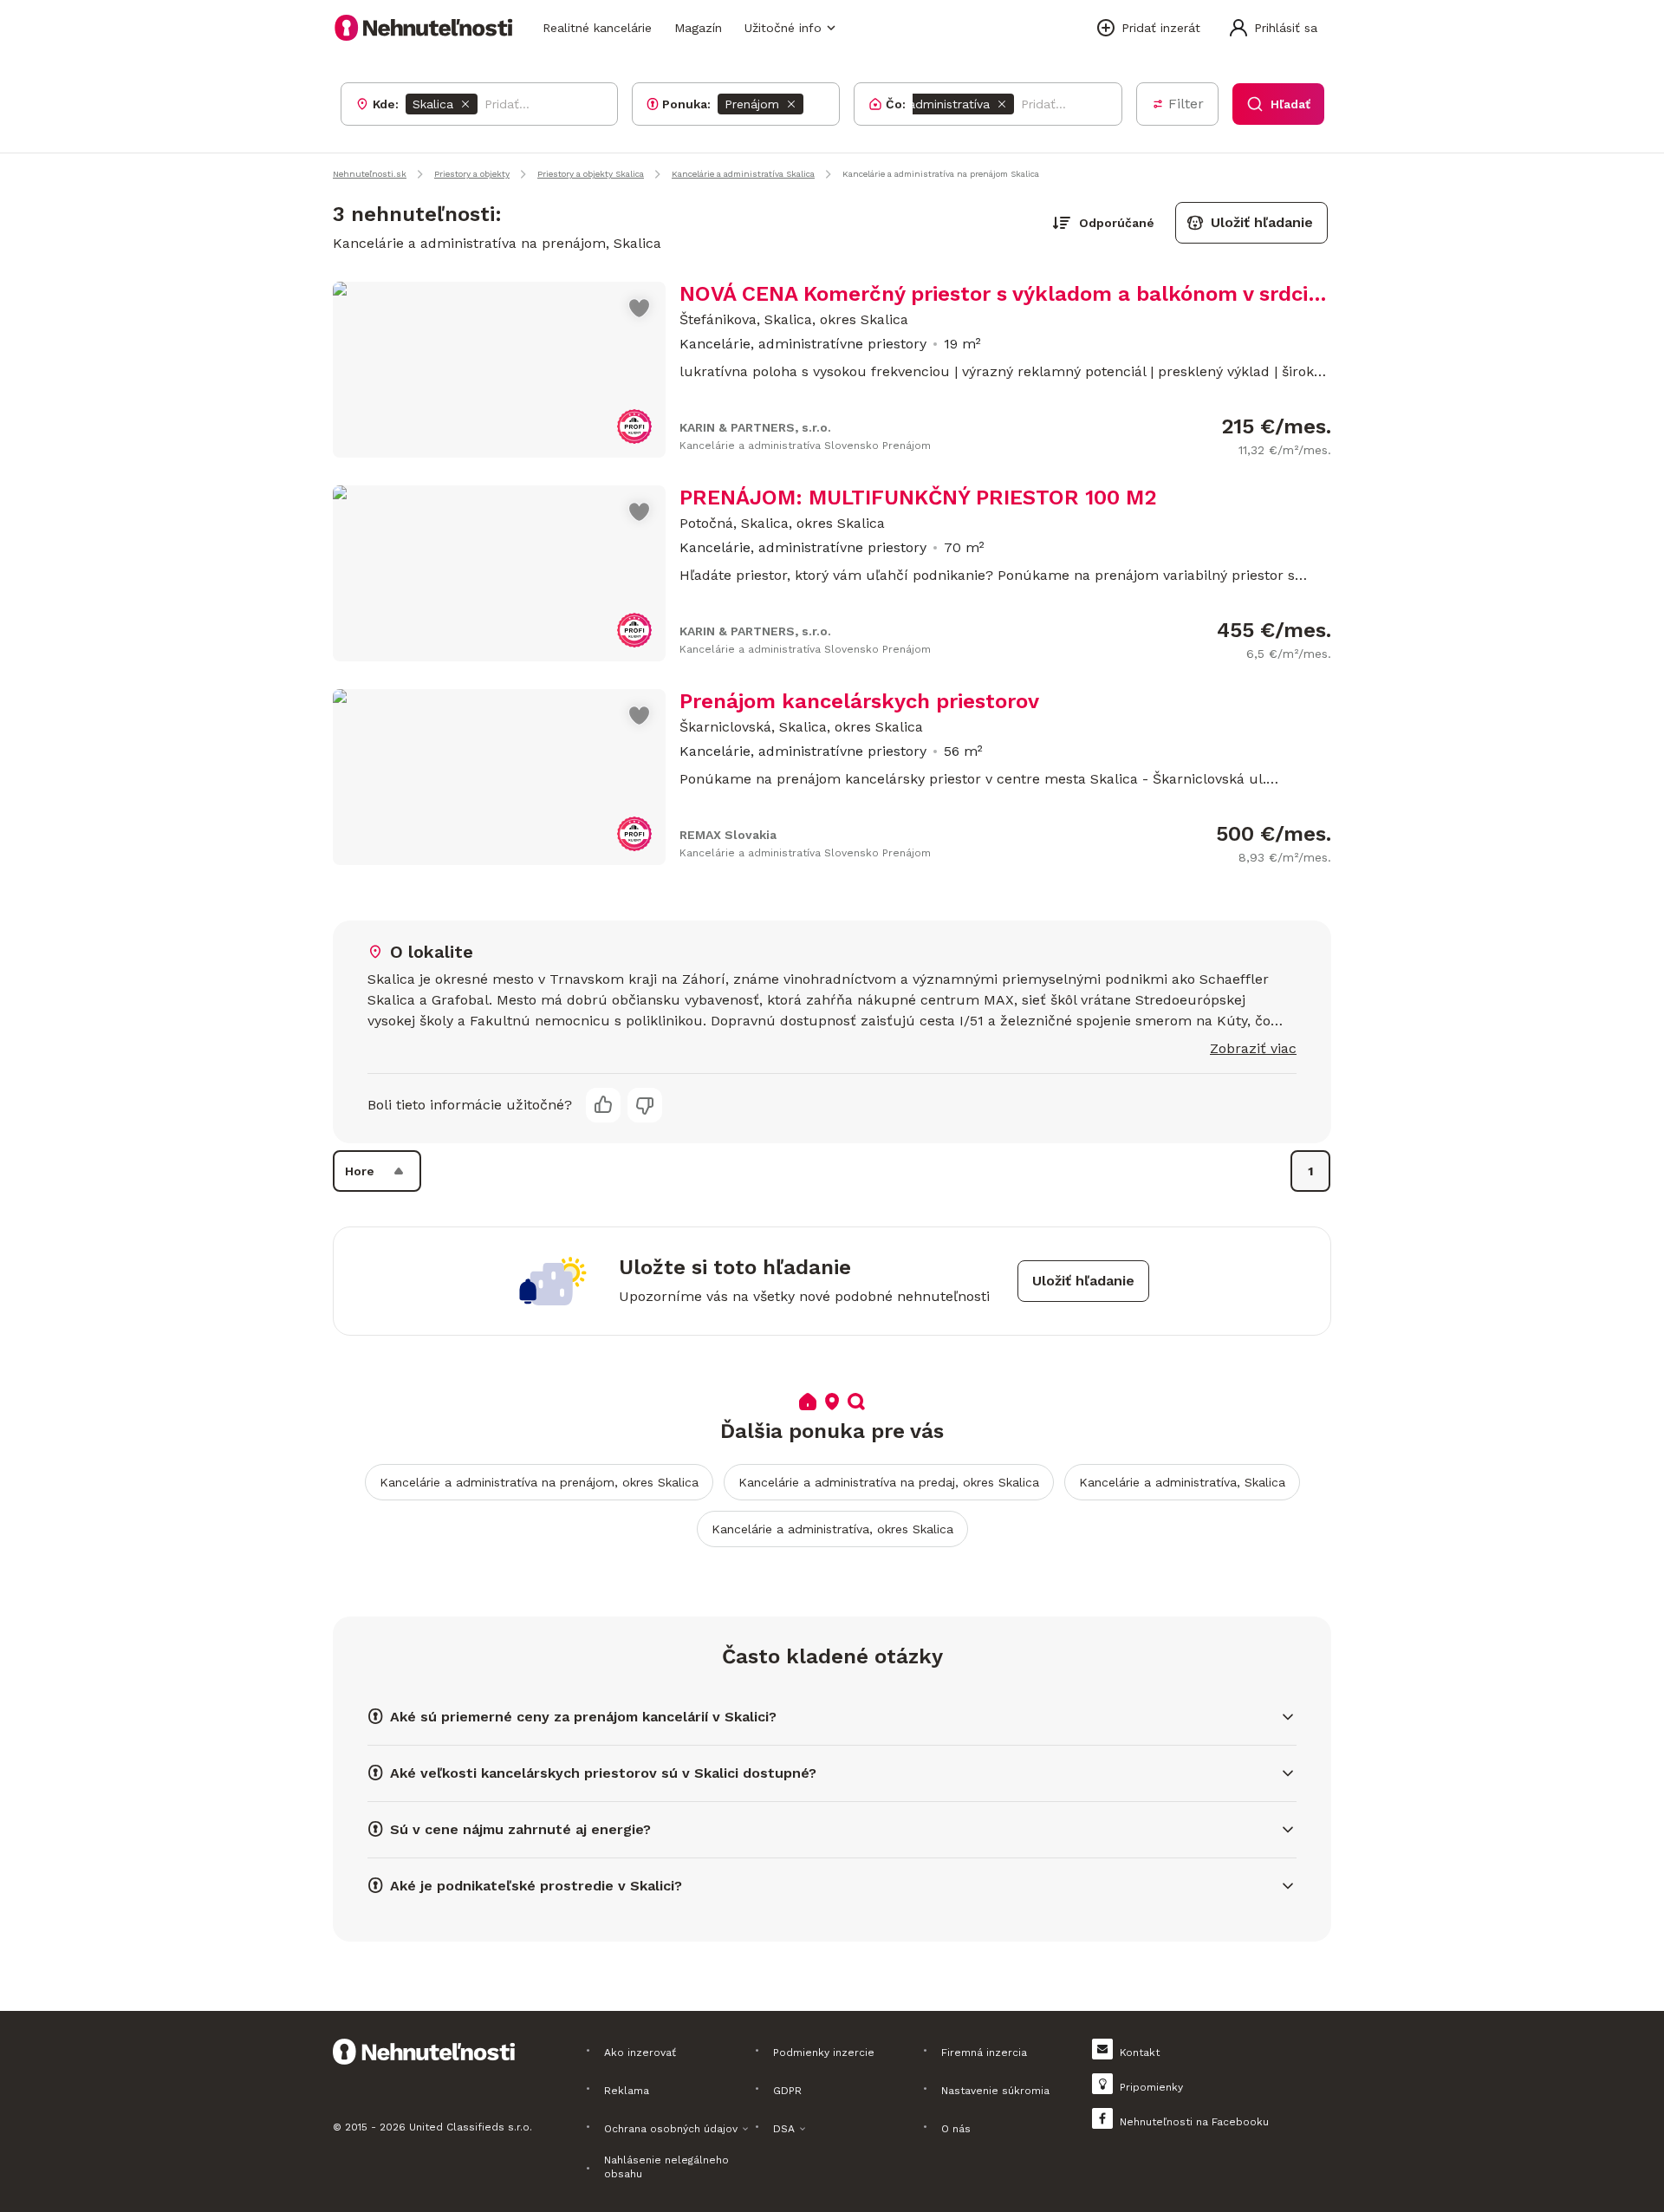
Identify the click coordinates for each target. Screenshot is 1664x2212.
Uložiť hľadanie (1262, 222)
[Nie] (645, 1105)
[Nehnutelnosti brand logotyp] (424, 28)
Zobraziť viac (1253, 1048)
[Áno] (603, 1105)
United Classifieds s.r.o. (471, 2127)
